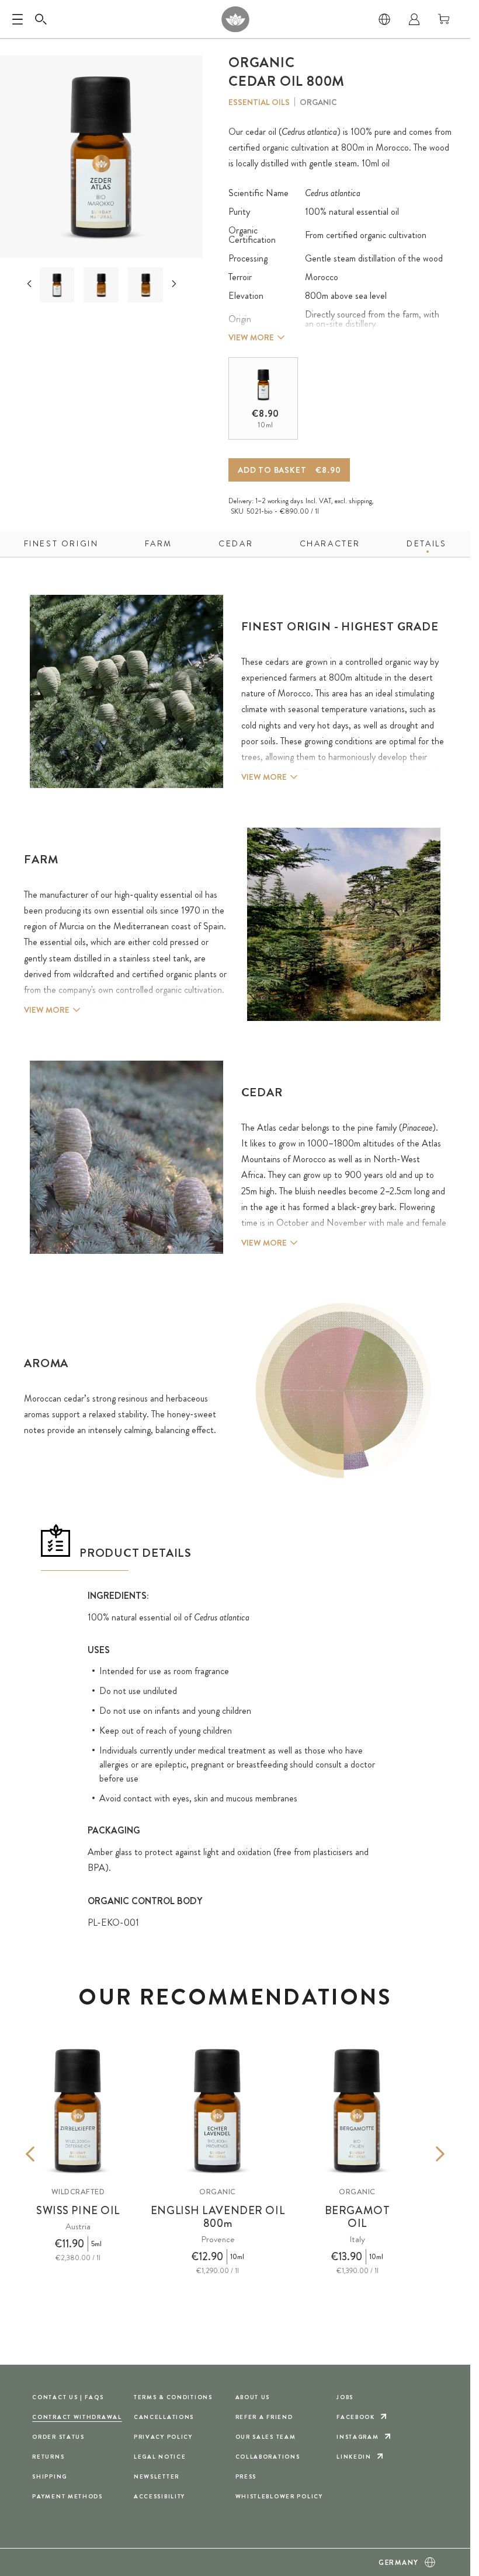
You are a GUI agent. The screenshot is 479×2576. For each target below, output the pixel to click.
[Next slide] (174, 284)
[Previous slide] (29, 284)
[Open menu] (18, 19)
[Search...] (41, 19)
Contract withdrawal (77, 2417)
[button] (57, 285)
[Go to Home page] (235, 19)
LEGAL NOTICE (160, 2457)
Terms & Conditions (173, 2397)
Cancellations (164, 2417)
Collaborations (268, 2457)
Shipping (50, 2476)
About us (253, 2397)
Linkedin (354, 2457)
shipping (360, 501)
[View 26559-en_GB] (57, 285)
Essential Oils (259, 102)
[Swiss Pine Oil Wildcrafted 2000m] (78, 2110)
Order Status (58, 2437)
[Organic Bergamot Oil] (357, 2110)
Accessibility (159, 2496)
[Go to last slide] (48, 2154)
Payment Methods (67, 2496)
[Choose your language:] (384, 19)
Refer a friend (264, 2417)
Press (246, 2476)
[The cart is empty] (444, 19)
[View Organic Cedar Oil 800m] (146, 285)
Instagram (357, 2437)
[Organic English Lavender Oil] (218, 2110)
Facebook (356, 2417)
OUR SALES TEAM (266, 2437)
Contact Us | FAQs (68, 2397)
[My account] (414, 19)
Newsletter (157, 2476)
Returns (48, 2457)
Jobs (345, 2397)
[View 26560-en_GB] (101, 285)
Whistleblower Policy (279, 2496)
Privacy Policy (163, 2437)
